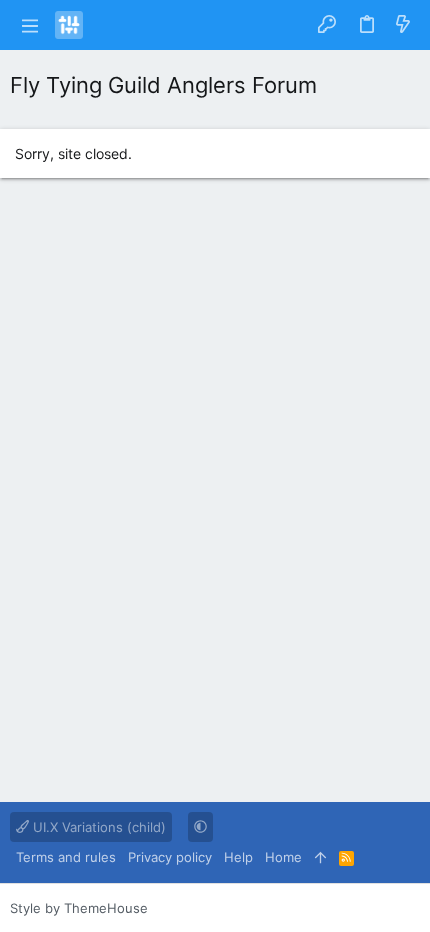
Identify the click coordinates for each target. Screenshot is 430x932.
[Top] (320, 857)
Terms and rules (66, 857)
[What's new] (403, 25)
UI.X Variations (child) (97, 827)
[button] (30, 25)
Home (283, 857)
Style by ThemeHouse (79, 908)
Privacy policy (170, 857)
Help (238, 857)
